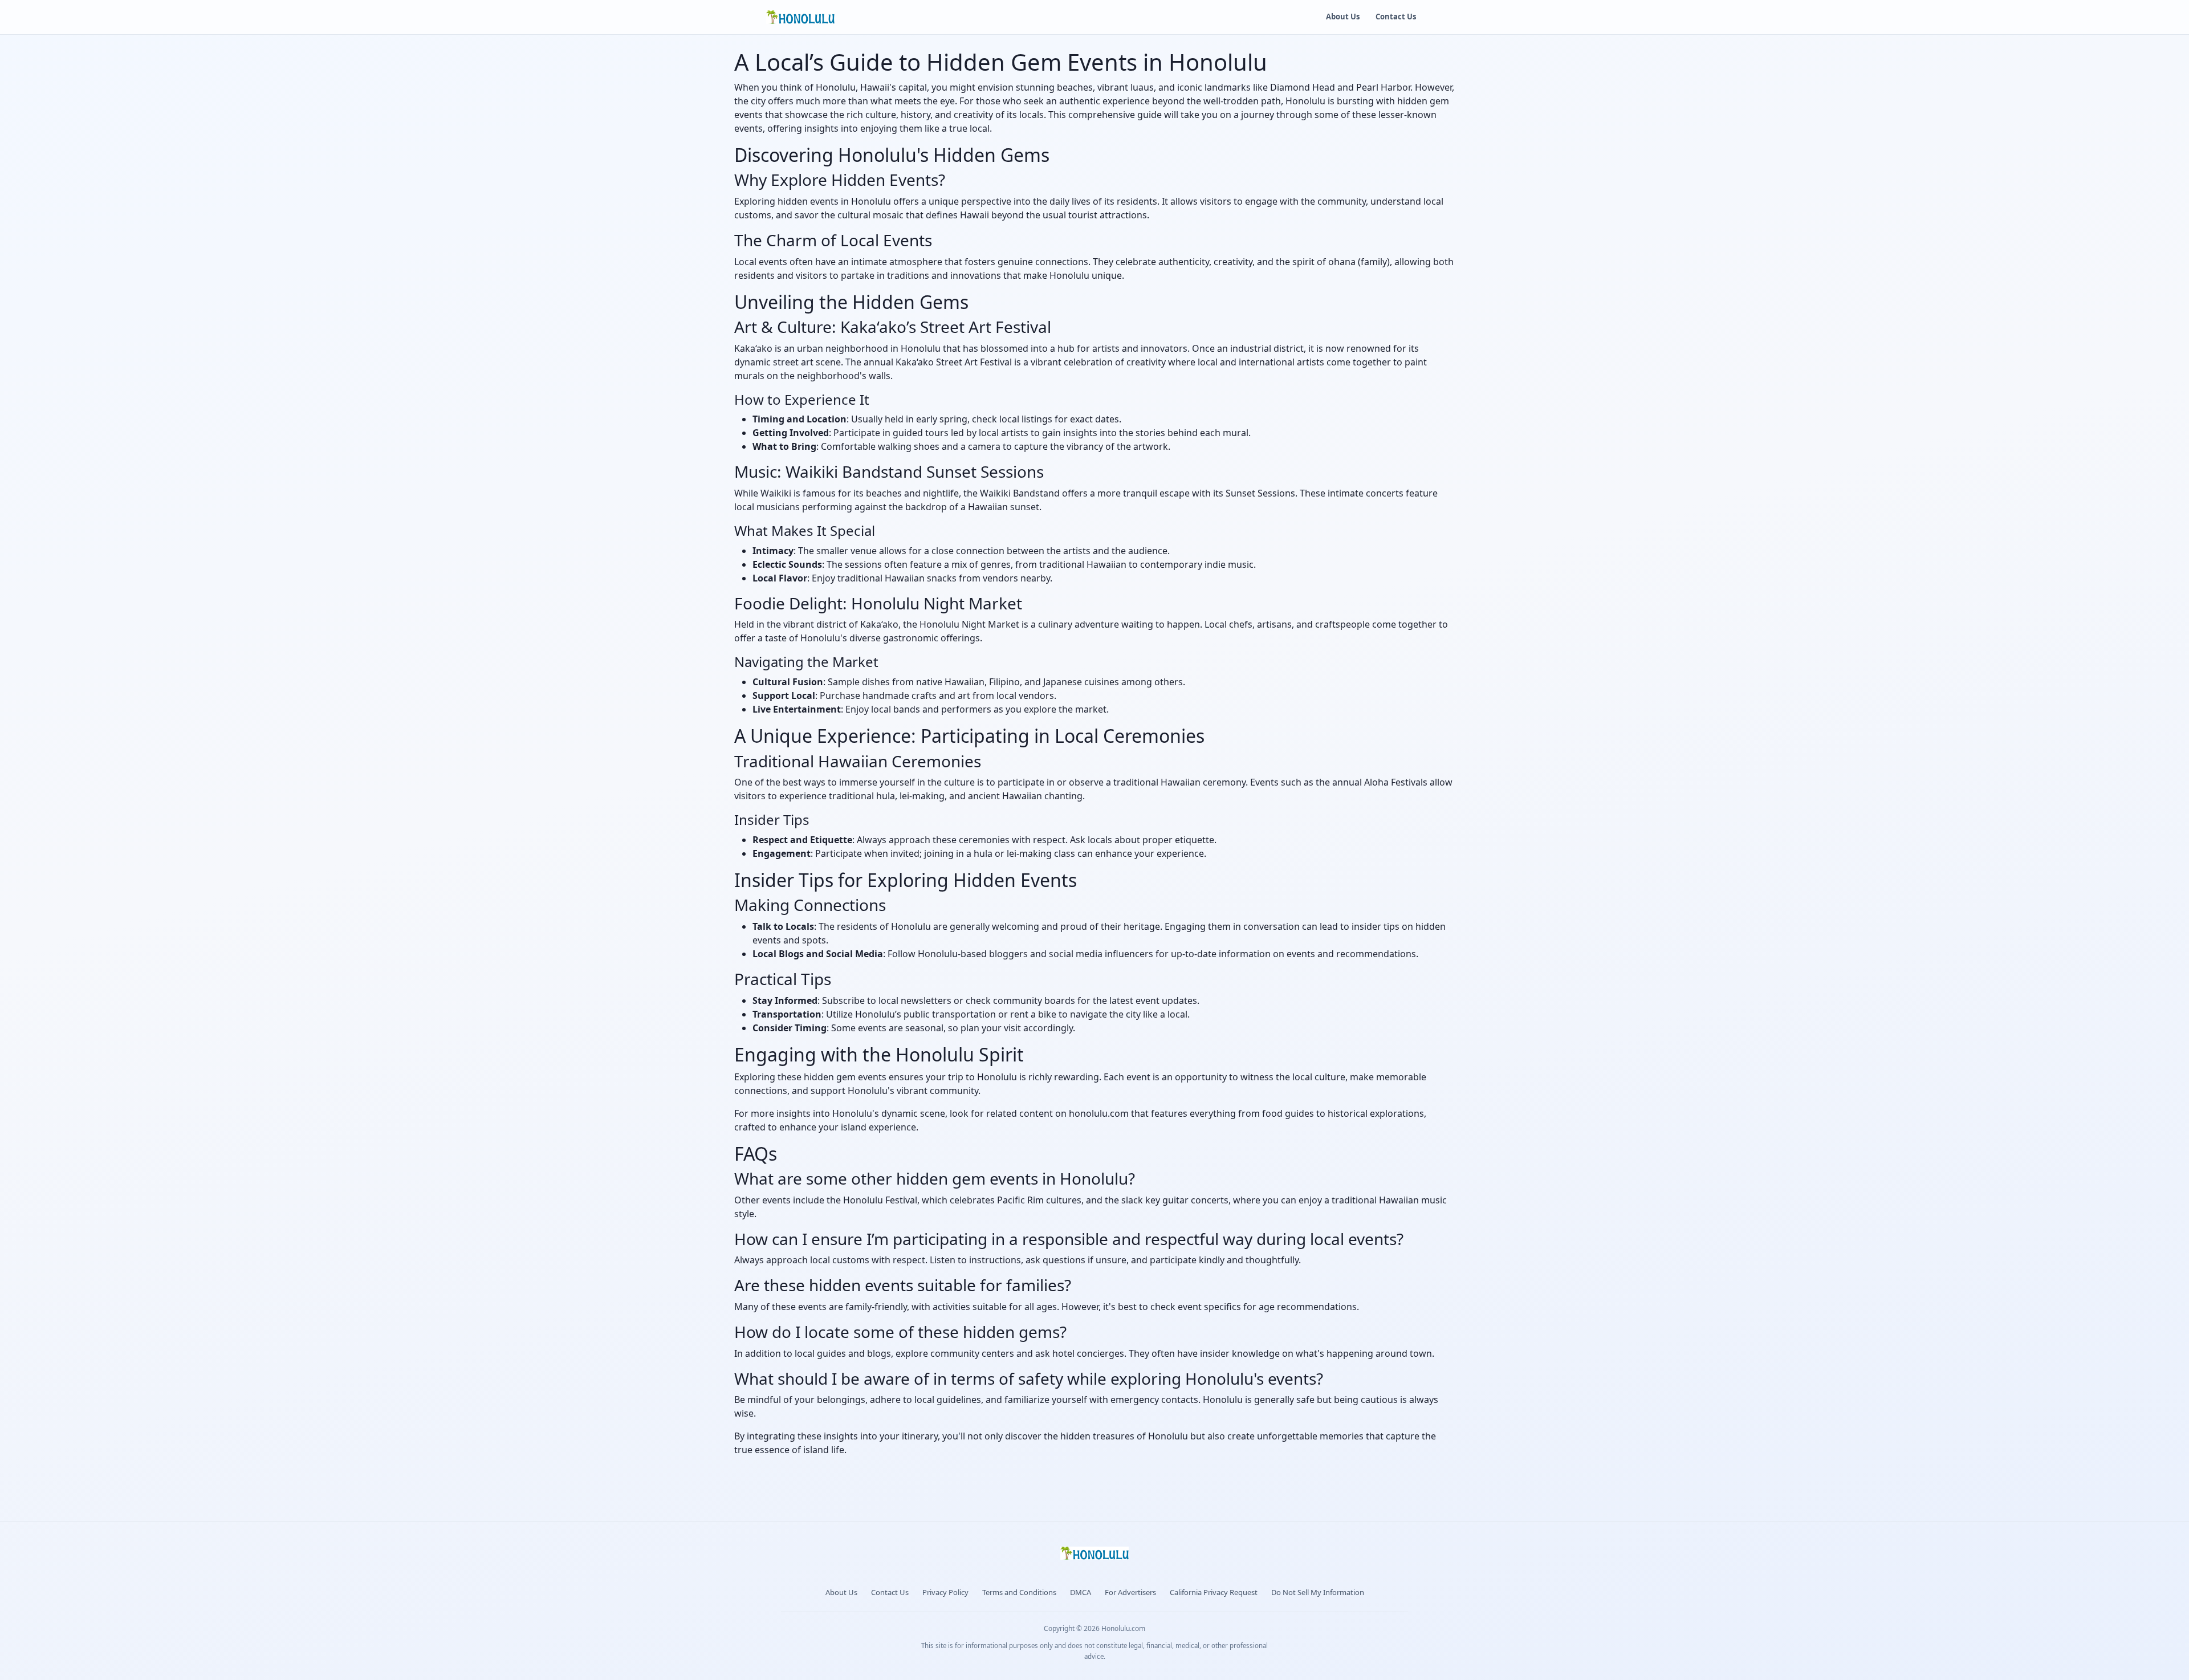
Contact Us (1396, 17)
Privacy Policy (945, 1592)
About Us (1343, 17)
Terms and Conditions (1019, 1592)
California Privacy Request (1214, 1592)
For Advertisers (1130, 1592)
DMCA (1081, 1592)
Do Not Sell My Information (1318, 1592)
